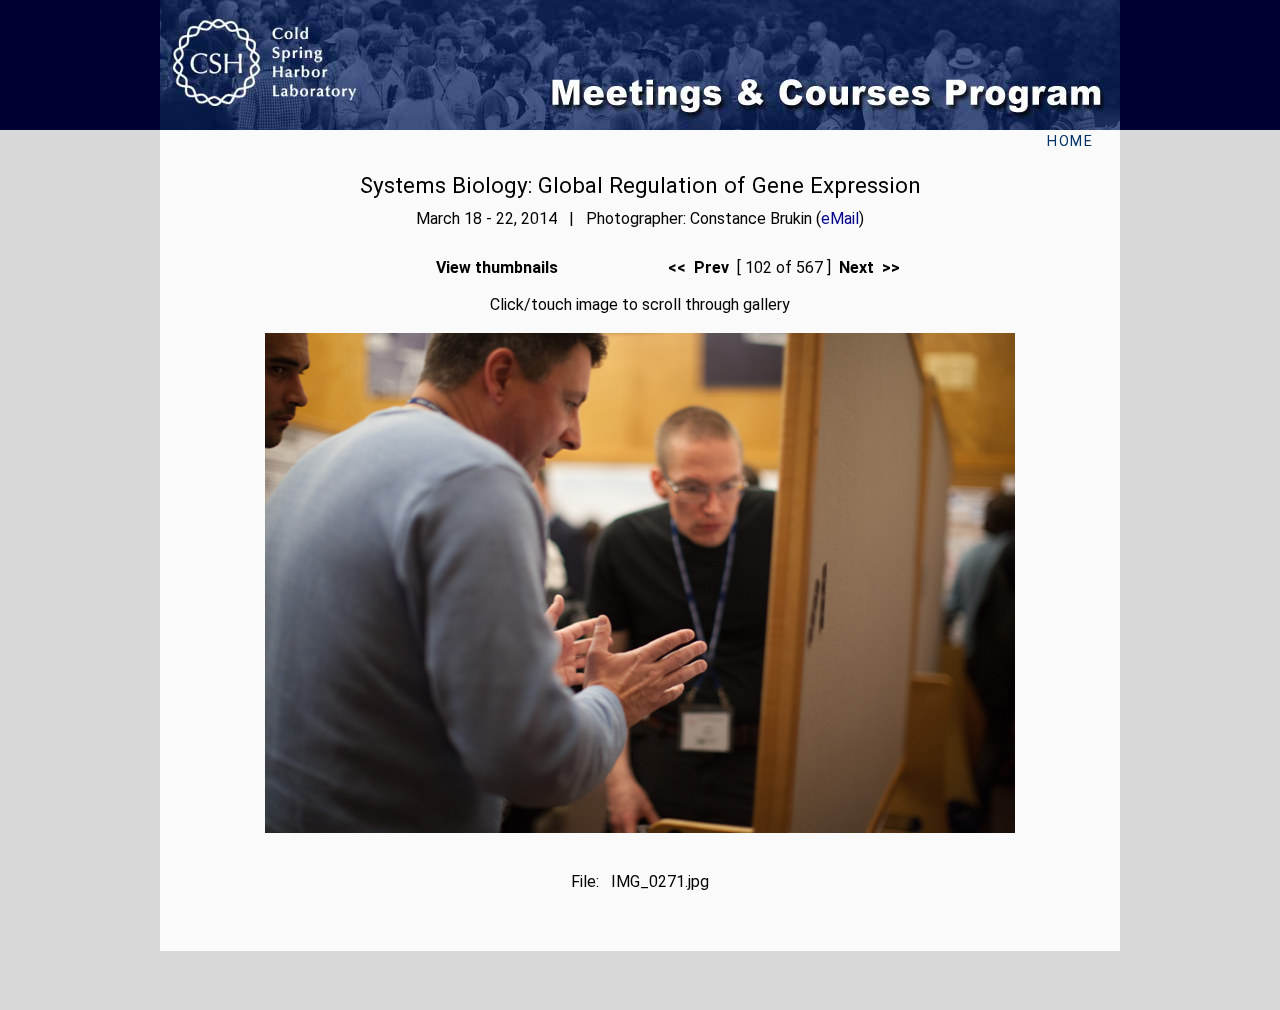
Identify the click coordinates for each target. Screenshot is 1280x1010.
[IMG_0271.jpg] (640, 827)
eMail (840, 218)
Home (1070, 141)
